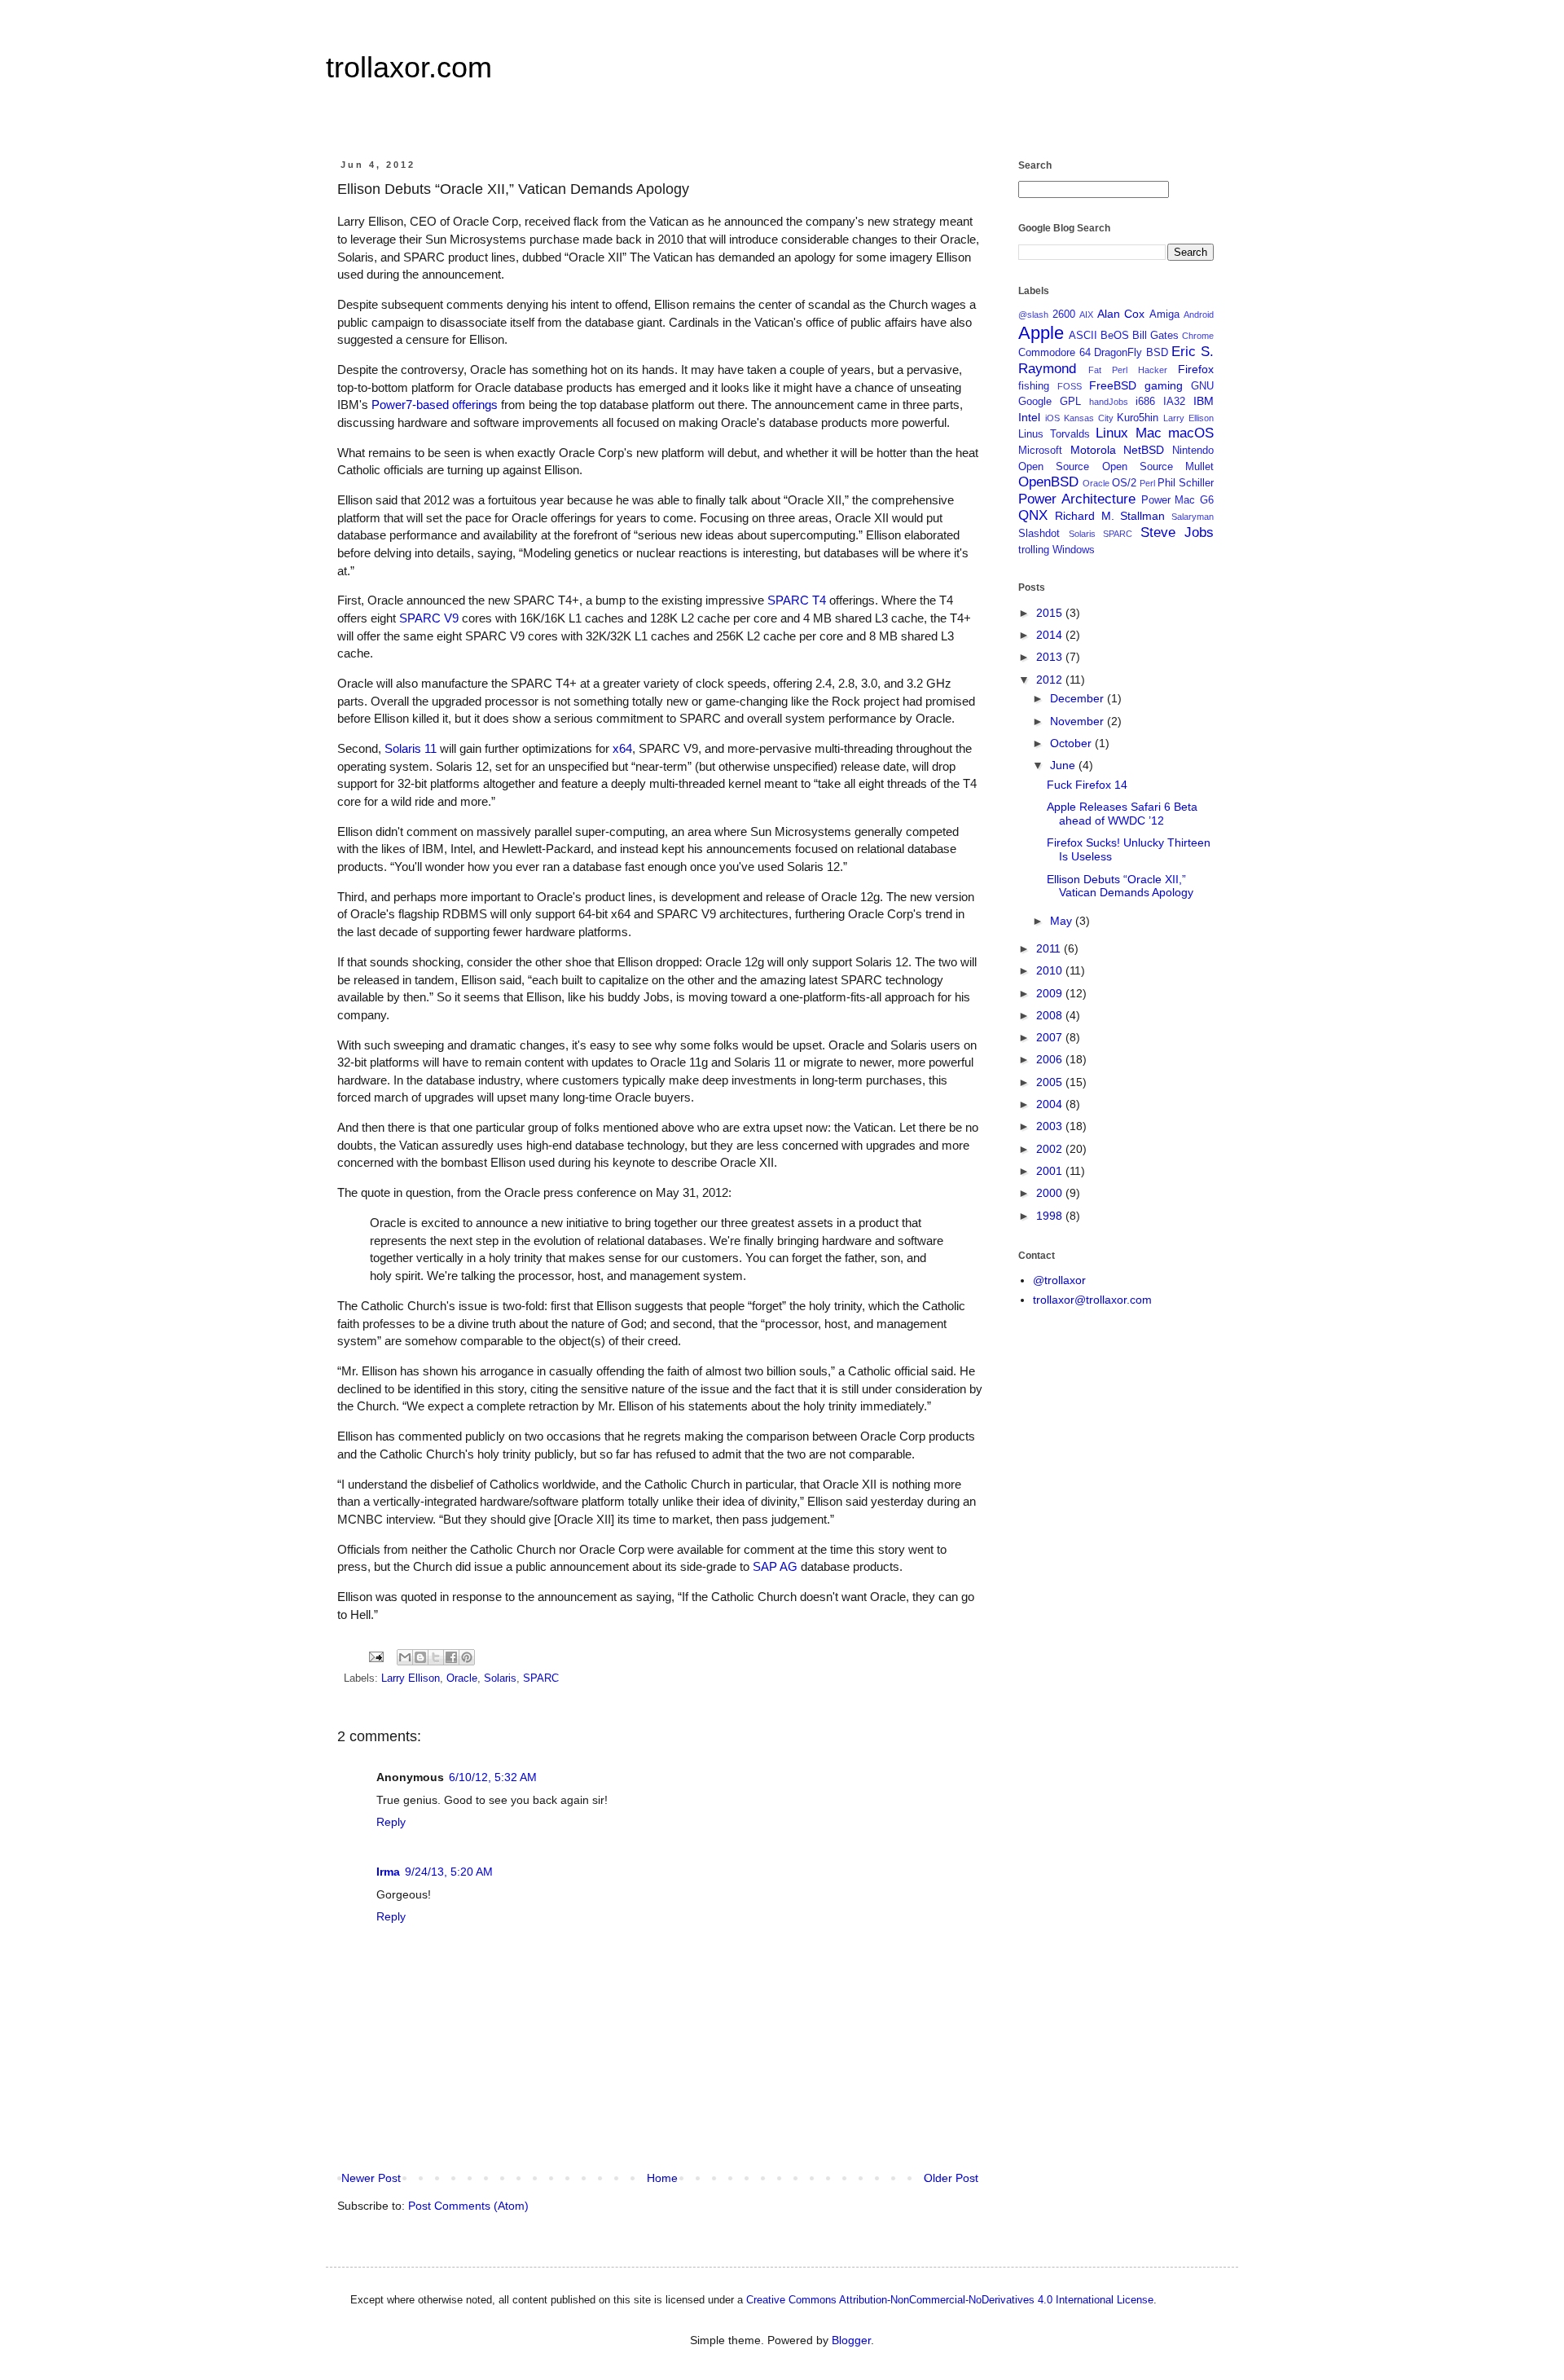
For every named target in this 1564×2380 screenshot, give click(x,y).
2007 (1051, 1037)
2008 (1051, 1015)
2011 (1050, 948)
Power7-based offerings (435, 405)
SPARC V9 (429, 618)
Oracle (462, 1678)
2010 (1051, 970)
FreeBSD (1113, 385)
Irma (388, 1872)
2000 (1051, 1193)
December (1079, 698)
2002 (1051, 1149)
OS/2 (1124, 483)
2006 (1051, 1059)
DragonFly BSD (1131, 353)
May (1063, 921)
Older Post (951, 2178)
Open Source (1054, 467)
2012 (1051, 680)
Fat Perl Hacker (1128, 370)
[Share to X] (436, 1657)
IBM (1204, 401)
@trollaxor (1059, 1280)
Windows (1074, 550)
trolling (1034, 550)
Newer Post (371, 2178)
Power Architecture (1077, 499)
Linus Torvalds (1054, 434)
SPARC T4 (797, 600)
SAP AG (775, 1566)
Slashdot (1039, 534)
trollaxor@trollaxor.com (1092, 1300)
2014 (1051, 635)
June (1064, 765)
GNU (1202, 386)
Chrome (1198, 336)
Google (1035, 402)
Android (1199, 315)
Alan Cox (1121, 314)
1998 (1051, 1216)
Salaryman (1193, 517)
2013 (1051, 657)
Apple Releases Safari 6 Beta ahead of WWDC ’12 (1122, 814)
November (1079, 721)
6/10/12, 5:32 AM (493, 1777)
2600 (1064, 315)
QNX (1033, 515)
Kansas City (1089, 418)
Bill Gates (1155, 336)
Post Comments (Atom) (468, 2206)
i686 (1145, 402)
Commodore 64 (1054, 353)
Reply (391, 1822)
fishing (1034, 386)
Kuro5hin (1138, 418)
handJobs (1109, 402)
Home (662, 2178)
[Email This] (405, 1657)
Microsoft (1040, 451)
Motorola (1093, 450)
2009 (1051, 993)
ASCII (1083, 336)
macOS (1191, 433)
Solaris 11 (411, 748)
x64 (622, 748)
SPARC (541, 1678)
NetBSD (1144, 450)
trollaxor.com (409, 67)
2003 (1051, 1126)
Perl (1147, 483)
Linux (1112, 433)
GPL (1070, 402)
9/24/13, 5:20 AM (449, 1872)
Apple (1041, 333)
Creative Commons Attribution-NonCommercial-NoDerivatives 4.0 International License (950, 2300)
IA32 (1174, 402)
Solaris (500, 1678)
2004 (1051, 1104)
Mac (1149, 433)
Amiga (1164, 315)
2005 (1051, 1082)
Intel (1029, 417)
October (1072, 743)
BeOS (1115, 336)
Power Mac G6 (1178, 500)
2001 (1051, 1171)
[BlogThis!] (420, 1657)
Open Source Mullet (1158, 467)
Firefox (1196, 369)
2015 (1051, 613)
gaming (1164, 385)
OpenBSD (1048, 482)
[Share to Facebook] (451, 1657)
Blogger (851, 2340)
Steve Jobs (1177, 532)
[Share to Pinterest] (467, 1657)
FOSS (1070, 386)
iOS (1052, 418)
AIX (1086, 315)
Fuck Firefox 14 (1087, 785)
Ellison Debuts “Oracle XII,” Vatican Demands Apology (1120, 886)
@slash (1033, 315)
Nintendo (1193, 451)
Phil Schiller (1186, 483)
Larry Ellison (411, 1678)
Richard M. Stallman (1110, 516)
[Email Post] (376, 1656)
